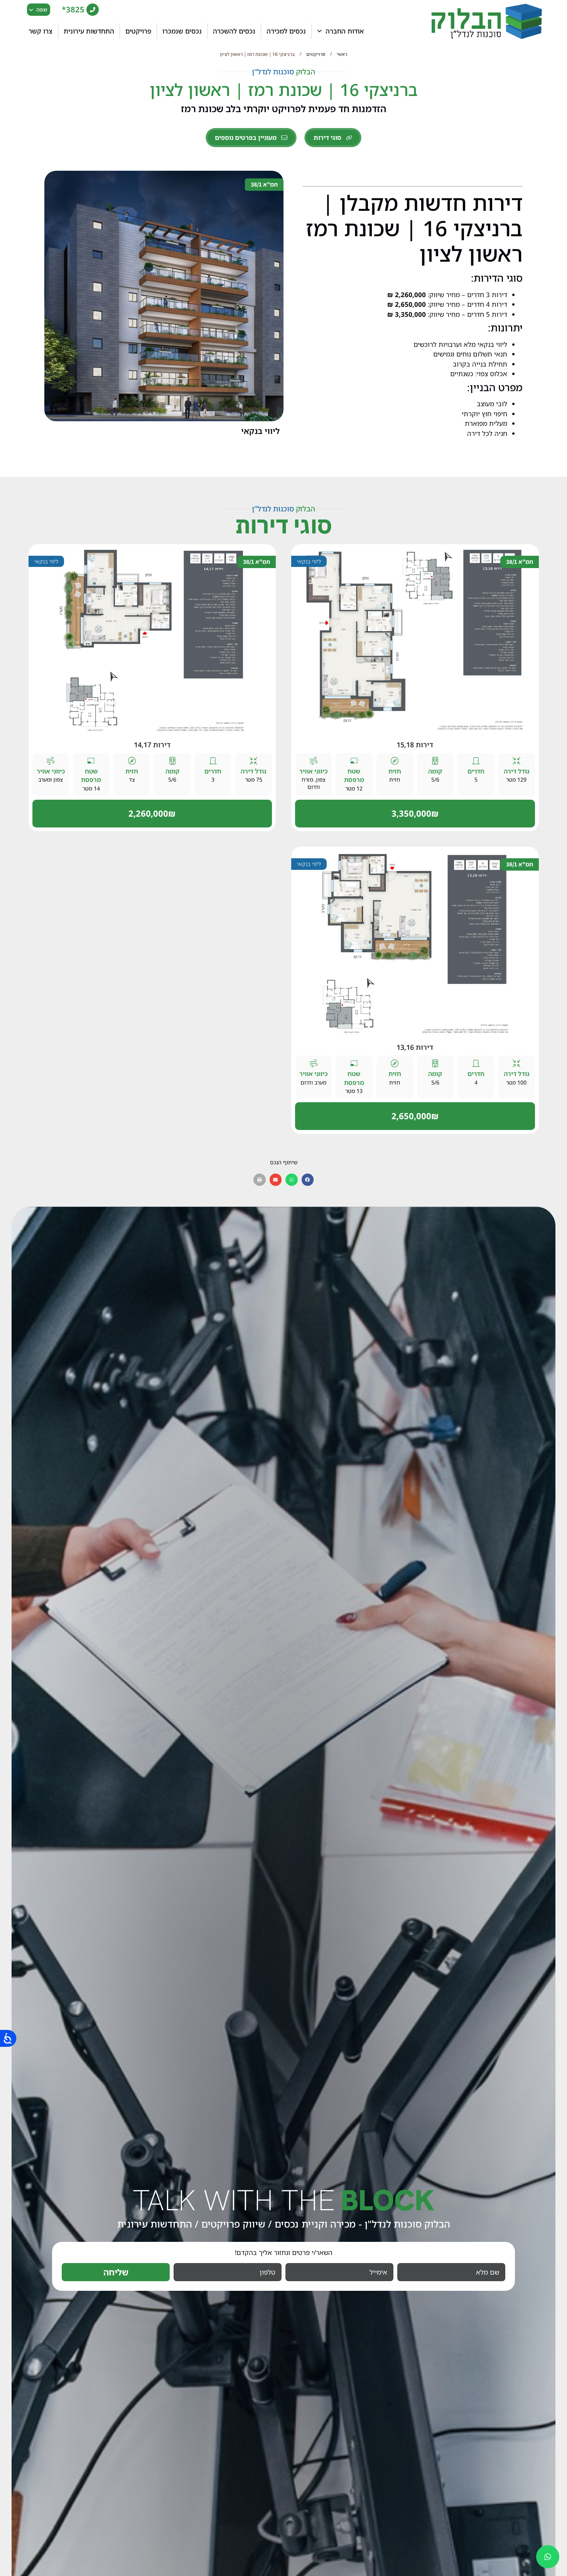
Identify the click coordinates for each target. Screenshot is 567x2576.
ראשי (342, 54)
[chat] (548, 2557)
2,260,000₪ (152, 813)
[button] (308, 1180)
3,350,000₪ (415, 813)
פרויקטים (316, 54)
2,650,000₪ (415, 1116)
